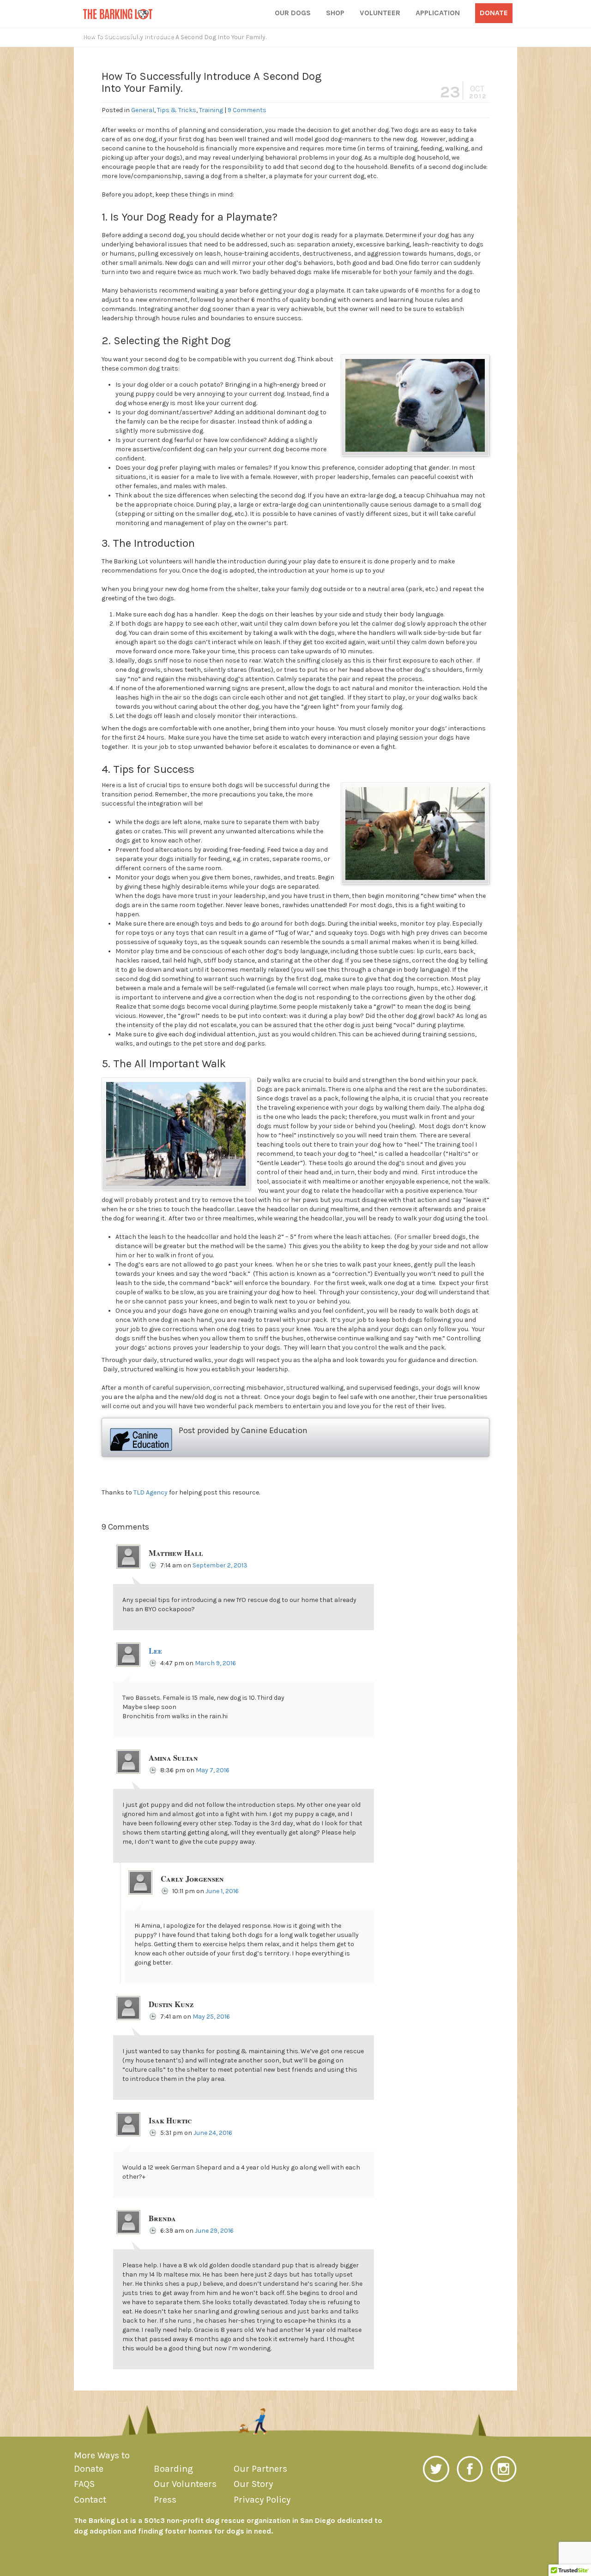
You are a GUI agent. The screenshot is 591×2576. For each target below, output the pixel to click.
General (143, 110)
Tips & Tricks (177, 110)
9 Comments (247, 110)
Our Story (253, 2484)
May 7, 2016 (213, 1770)
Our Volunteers (185, 2484)
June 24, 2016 (213, 2133)
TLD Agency (151, 1492)
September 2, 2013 (220, 1565)
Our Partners (260, 2469)
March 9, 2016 (215, 1663)
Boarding (173, 2469)
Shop (335, 13)
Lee (155, 1651)
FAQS (84, 2484)
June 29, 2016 (214, 2231)
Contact (90, 2500)
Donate (494, 13)
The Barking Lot (118, 14)
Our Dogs (293, 13)
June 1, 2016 (222, 1891)
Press (165, 2500)
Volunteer (380, 13)
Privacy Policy (262, 2500)
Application (438, 13)
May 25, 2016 (211, 2017)
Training (211, 110)
